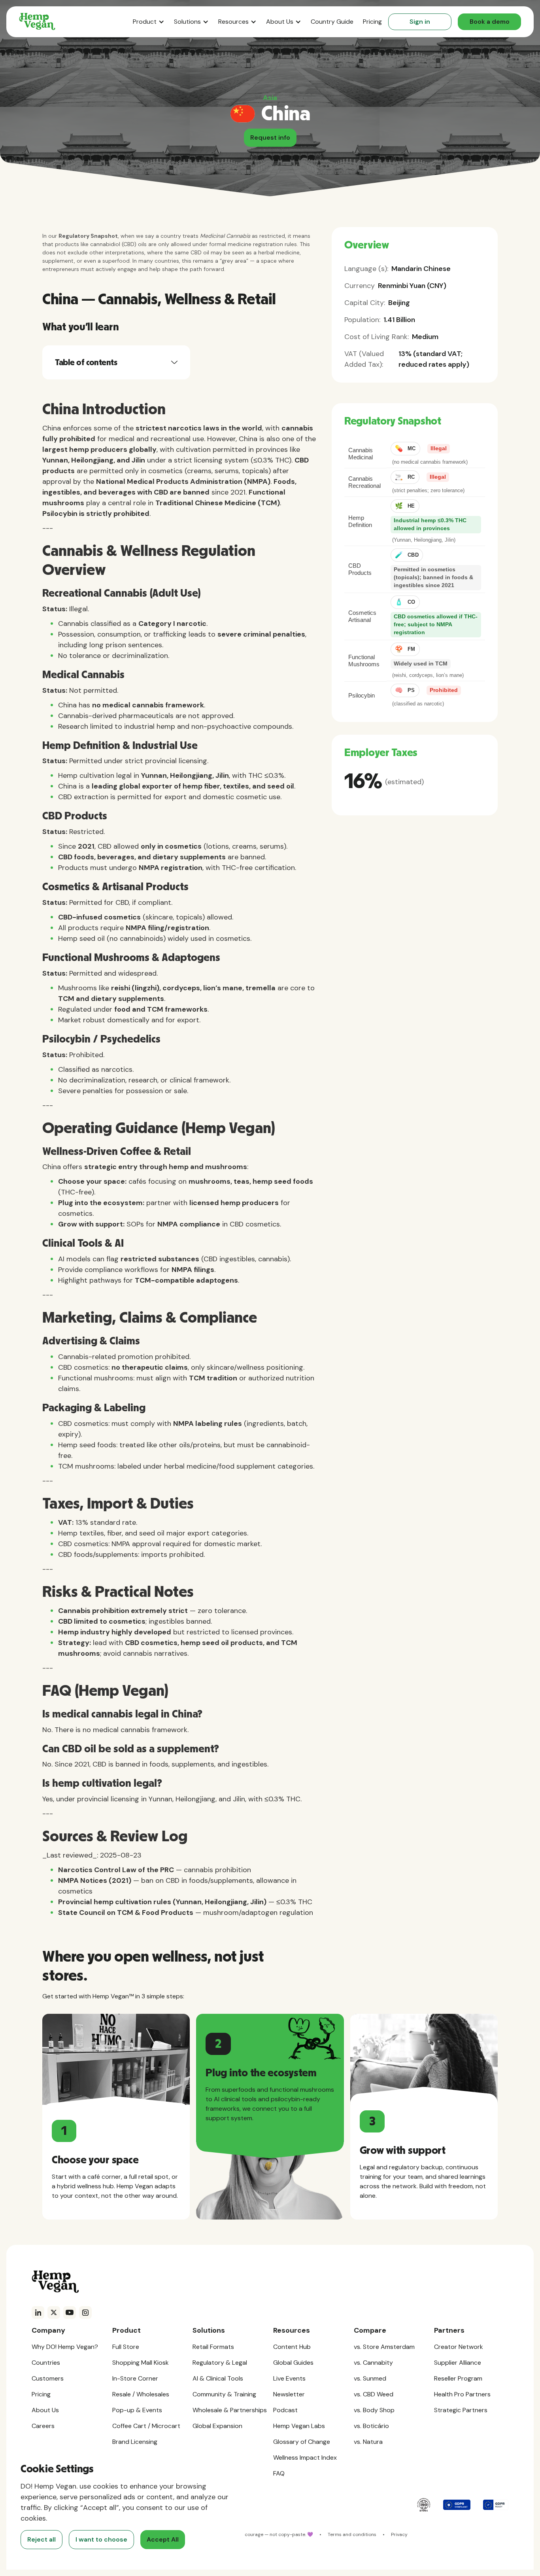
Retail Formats (213, 2347)
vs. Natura (368, 2442)
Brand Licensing (135, 2442)
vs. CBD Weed (374, 2394)
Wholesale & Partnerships (230, 2410)
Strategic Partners (461, 2410)
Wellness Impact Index (305, 2458)
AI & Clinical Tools (218, 2378)
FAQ (279, 2473)
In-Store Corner (135, 2378)
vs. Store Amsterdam (384, 2347)
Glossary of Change (302, 2442)
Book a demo (490, 22)
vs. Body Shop (374, 2410)
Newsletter (289, 2394)
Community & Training (224, 2394)
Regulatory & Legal (220, 2363)
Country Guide (332, 22)
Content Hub (292, 2347)
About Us (45, 2410)
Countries (46, 2363)
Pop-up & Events (137, 2410)
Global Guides (293, 2363)
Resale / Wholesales (141, 2394)
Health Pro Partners (462, 2394)
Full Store (126, 2347)
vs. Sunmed (370, 2378)
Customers (48, 2378)
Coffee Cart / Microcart (146, 2426)
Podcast (285, 2410)
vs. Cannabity (373, 2363)
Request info (270, 137)
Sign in (420, 22)
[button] (149, 22)
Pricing (372, 22)
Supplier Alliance (458, 2363)
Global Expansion (217, 2426)
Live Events (289, 2378)
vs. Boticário (371, 2426)
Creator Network (459, 2347)
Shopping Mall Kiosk (141, 2363)
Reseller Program (458, 2378)
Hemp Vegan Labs (299, 2426)
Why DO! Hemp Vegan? (65, 2347)
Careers (43, 2426)
